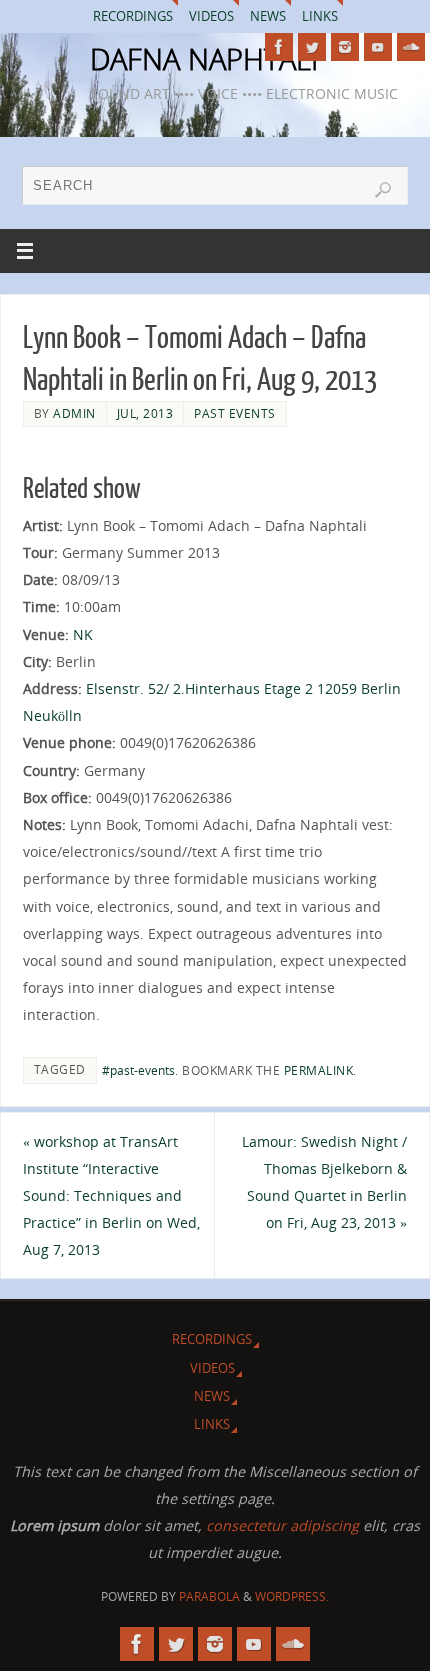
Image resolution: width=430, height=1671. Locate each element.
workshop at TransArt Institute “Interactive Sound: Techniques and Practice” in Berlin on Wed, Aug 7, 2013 (111, 1196)
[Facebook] (279, 47)
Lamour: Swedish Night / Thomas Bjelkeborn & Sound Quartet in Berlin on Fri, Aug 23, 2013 (324, 1182)
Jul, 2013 (145, 413)
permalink (319, 1070)
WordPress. (292, 1596)
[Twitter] (312, 47)
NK (83, 634)
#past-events (138, 1070)
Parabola (209, 1596)
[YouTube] (378, 47)
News (268, 16)
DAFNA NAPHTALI (204, 59)
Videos (211, 16)
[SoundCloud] (411, 47)
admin (74, 413)
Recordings (133, 16)
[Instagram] (345, 47)
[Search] (383, 190)
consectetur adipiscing (282, 1525)
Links (320, 16)
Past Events (235, 413)
